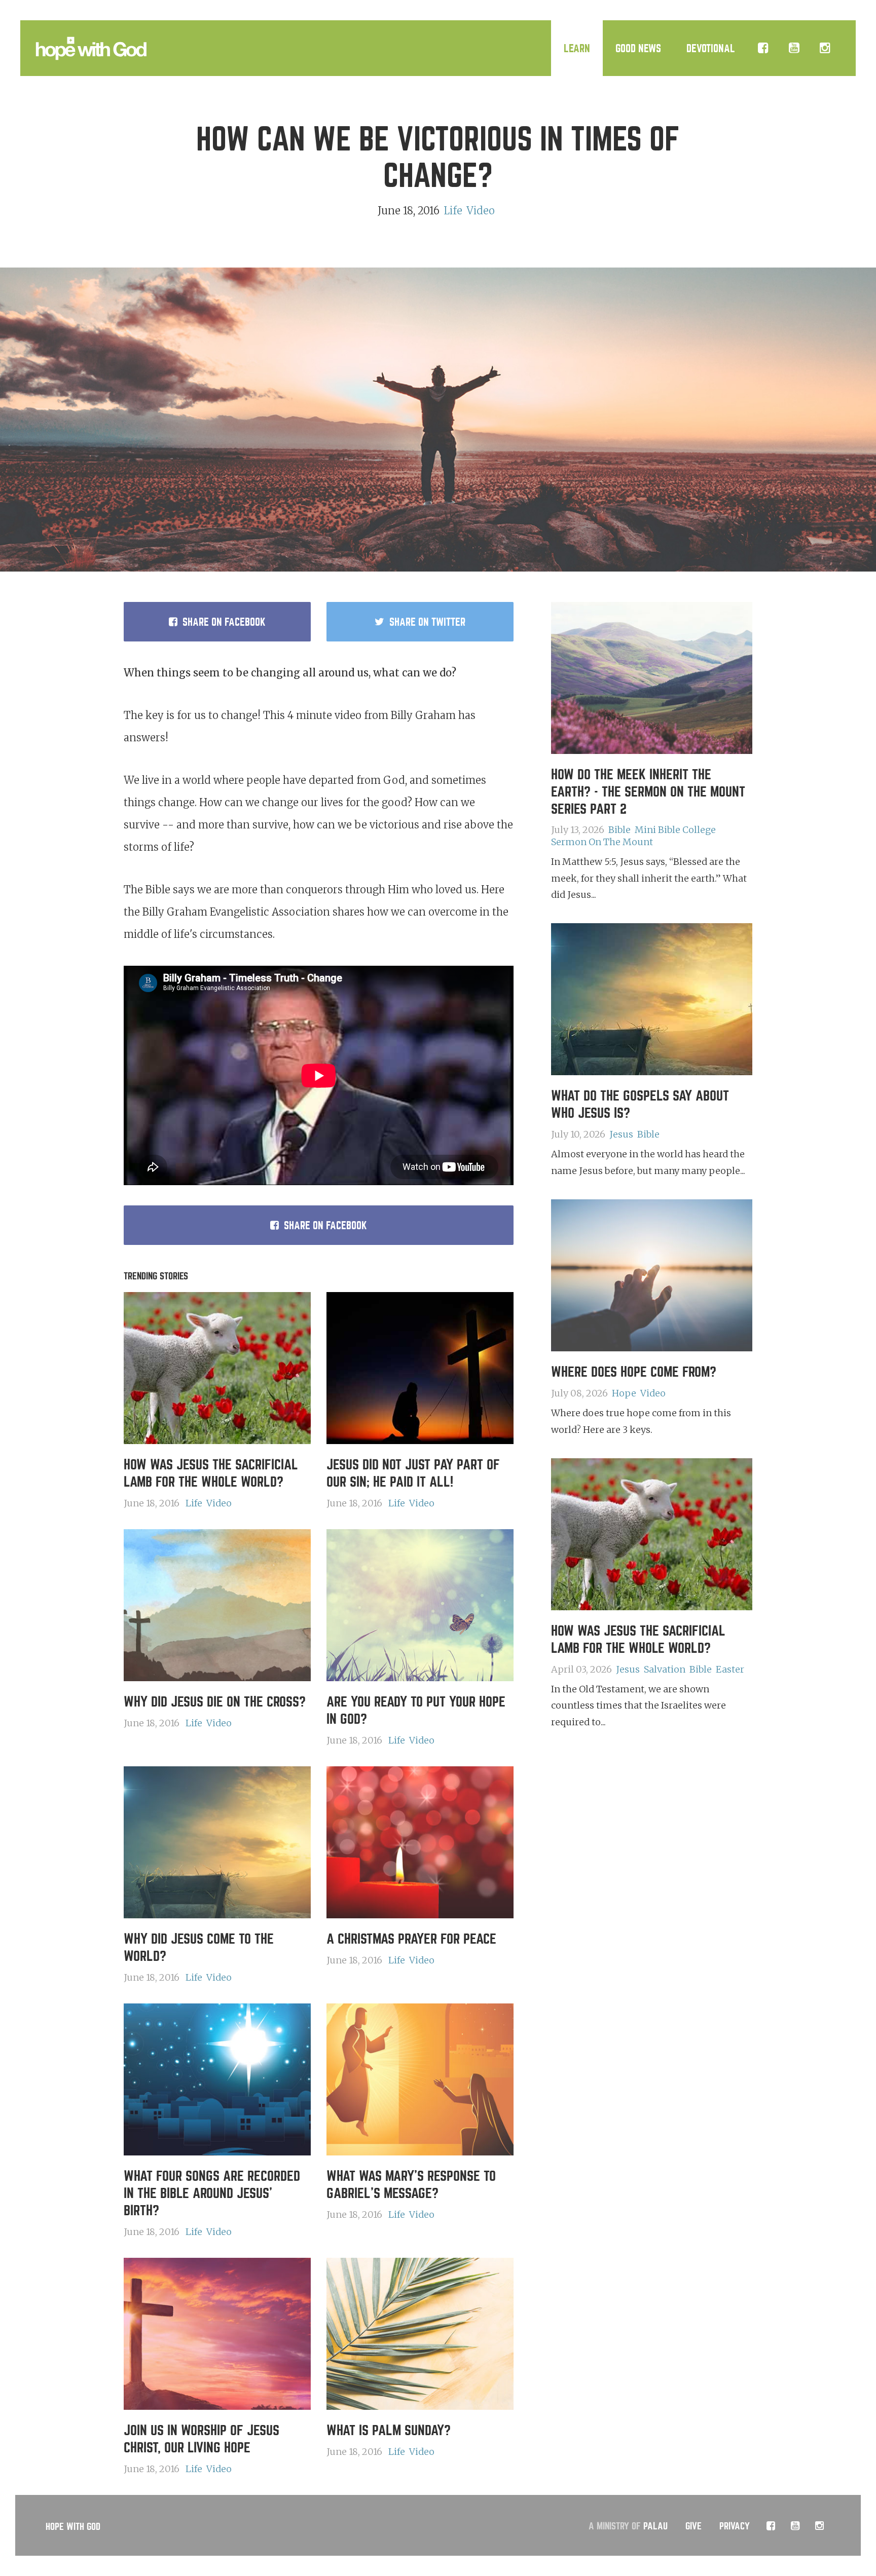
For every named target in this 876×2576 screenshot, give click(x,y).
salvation (665, 1669)
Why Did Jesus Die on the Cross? (215, 1702)
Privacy (735, 2526)
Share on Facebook (325, 1225)
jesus (621, 1134)
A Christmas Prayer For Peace (411, 1939)
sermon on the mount (602, 842)
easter (730, 1669)
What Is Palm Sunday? (389, 2431)
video (481, 211)
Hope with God (73, 2527)
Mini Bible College (675, 830)
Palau (655, 2526)
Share (224, 622)
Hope (624, 1393)
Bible (619, 830)
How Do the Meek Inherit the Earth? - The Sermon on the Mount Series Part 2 (648, 792)
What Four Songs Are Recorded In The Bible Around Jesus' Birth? (212, 2193)
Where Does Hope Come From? (634, 1372)
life (453, 211)
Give (693, 2526)
